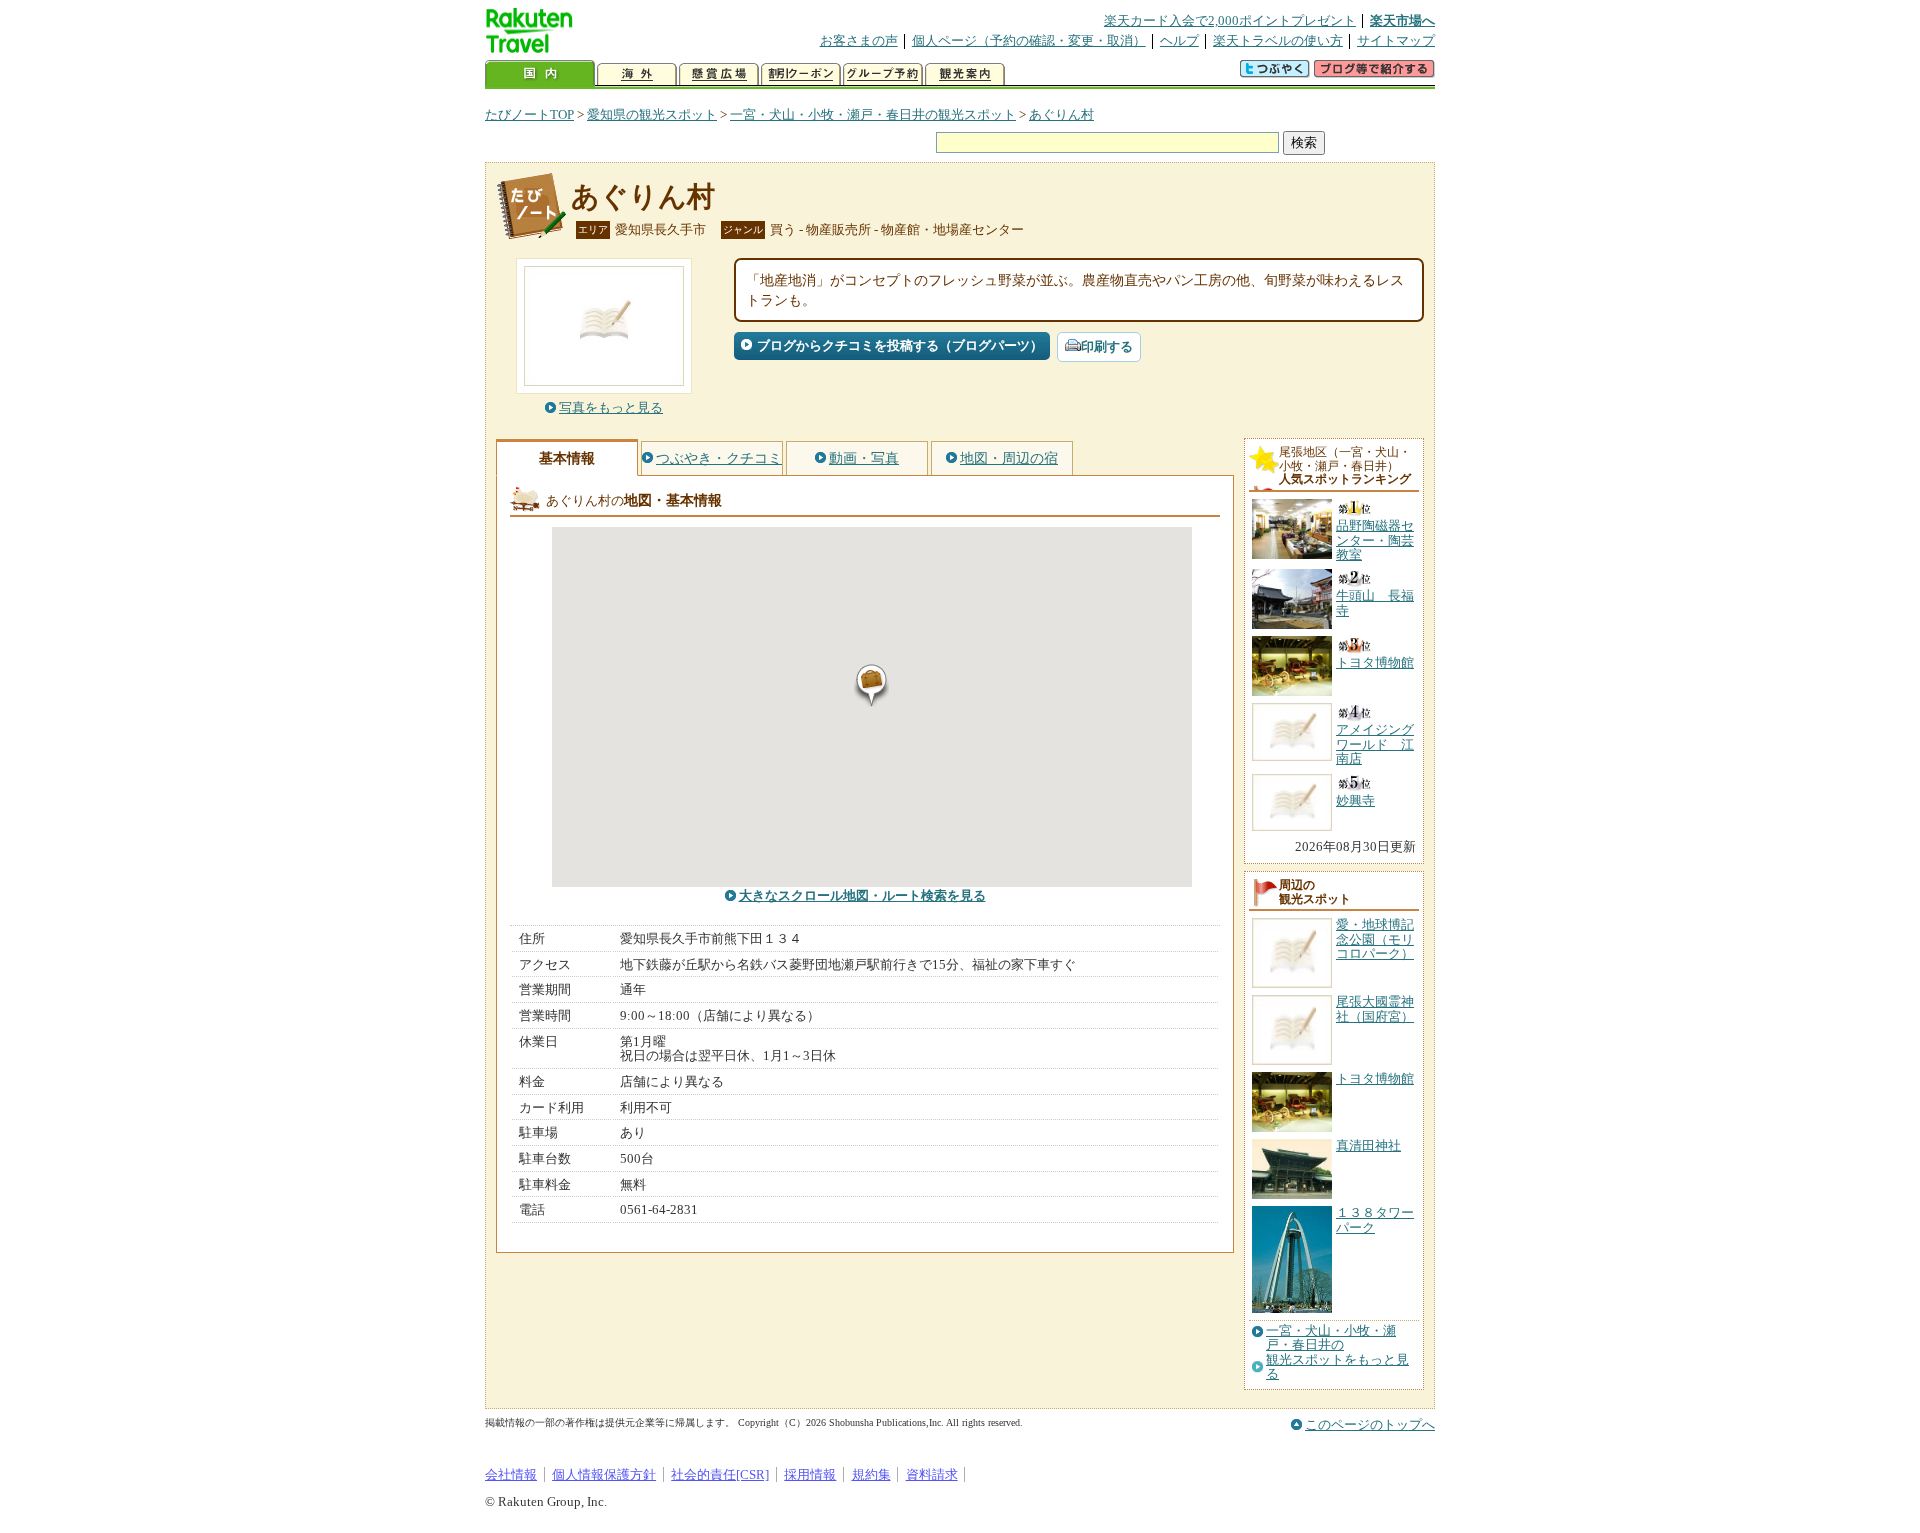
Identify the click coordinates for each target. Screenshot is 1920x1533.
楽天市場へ (1402, 20)
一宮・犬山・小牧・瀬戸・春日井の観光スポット (873, 114)
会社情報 (511, 1474)
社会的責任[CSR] (720, 1474)
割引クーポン (801, 74)
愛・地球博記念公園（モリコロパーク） (1375, 939)
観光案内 (965, 74)
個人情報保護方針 (604, 1474)
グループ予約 (883, 74)
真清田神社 (1368, 1145)
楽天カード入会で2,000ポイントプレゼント (1230, 20)
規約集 (871, 1474)
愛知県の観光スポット (652, 114)
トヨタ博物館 (1375, 1078)
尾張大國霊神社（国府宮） (1375, 1008)
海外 (637, 74)
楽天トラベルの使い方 (1278, 40)
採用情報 (810, 1474)
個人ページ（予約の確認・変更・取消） (1029, 40)
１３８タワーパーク (1375, 1219)
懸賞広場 (719, 74)
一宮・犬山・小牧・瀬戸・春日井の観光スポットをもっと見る (1337, 1352)
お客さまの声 (859, 40)
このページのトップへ (1370, 1424)
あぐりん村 (1061, 114)
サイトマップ (1396, 40)
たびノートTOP (529, 114)
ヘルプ (1179, 40)
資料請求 (932, 1474)
